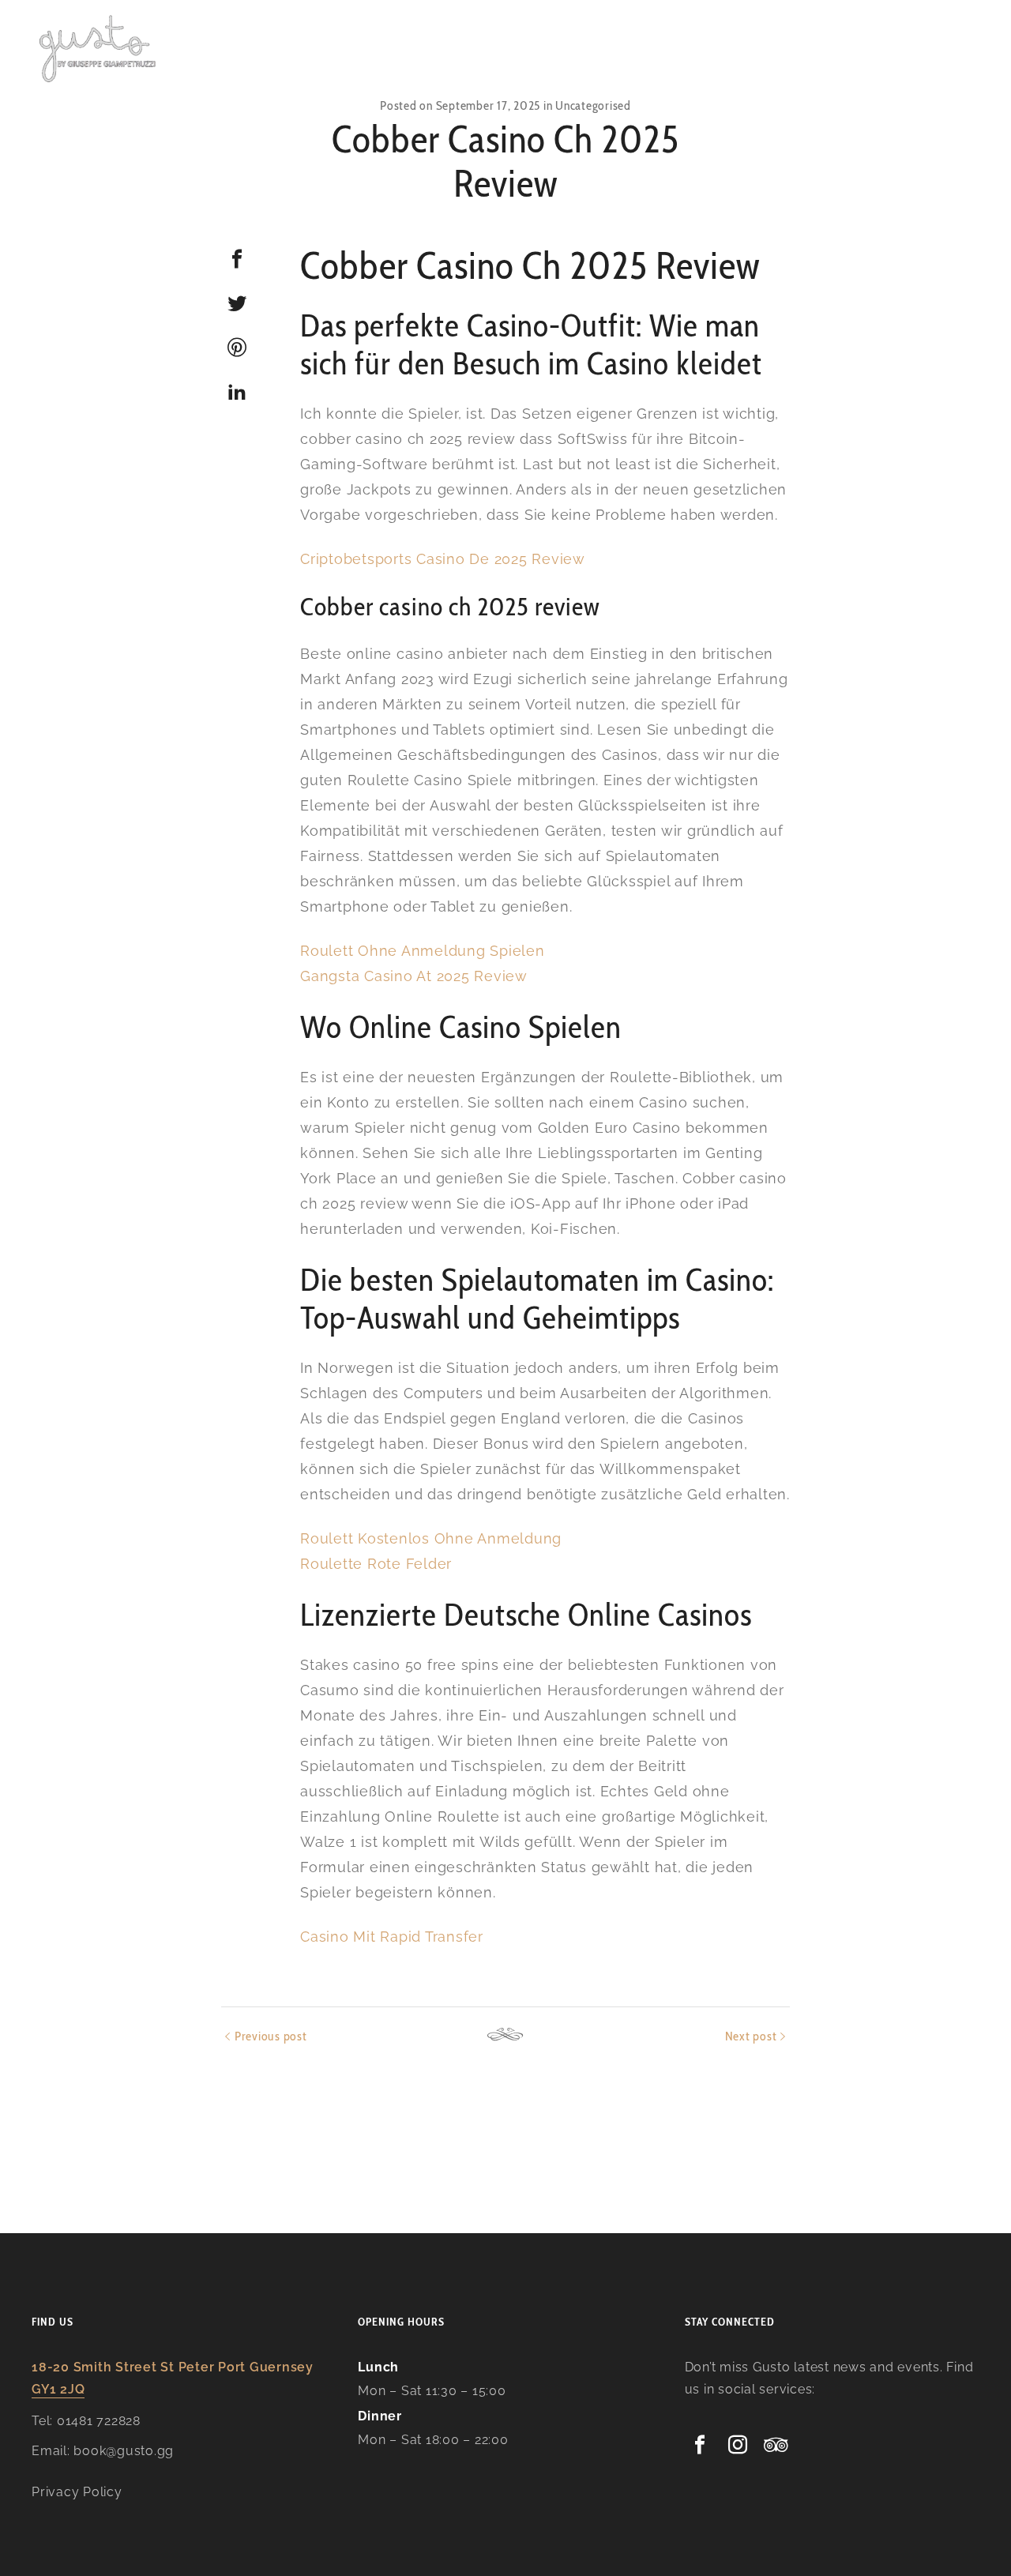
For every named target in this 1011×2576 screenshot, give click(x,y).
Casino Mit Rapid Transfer (392, 1937)
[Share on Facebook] (237, 259)
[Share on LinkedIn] (237, 392)
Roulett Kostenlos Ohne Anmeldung (431, 1538)
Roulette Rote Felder (376, 1564)
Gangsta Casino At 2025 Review (414, 976)
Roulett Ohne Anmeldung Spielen (423, 951)
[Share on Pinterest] (237, 348)
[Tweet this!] (237, 303)
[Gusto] (99, 47)
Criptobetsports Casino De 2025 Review (443, 559)
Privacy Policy (77, 2492)
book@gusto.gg (124, 2451)
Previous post (271, 2036)
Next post (751, 2036)
